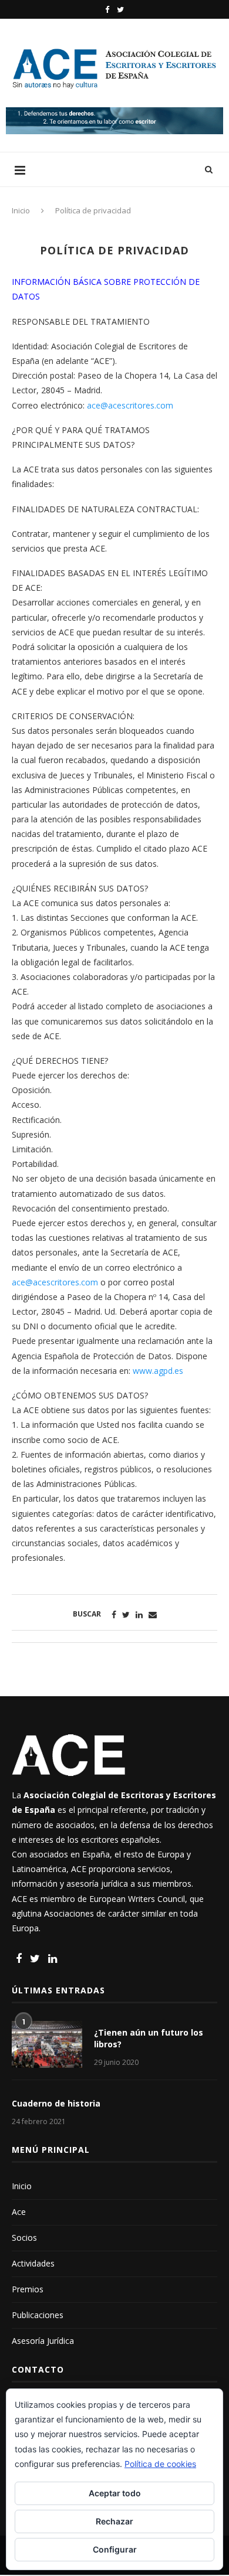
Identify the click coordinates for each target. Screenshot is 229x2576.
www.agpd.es (158, 1371)
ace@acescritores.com (130, 405)
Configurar (115, 2549)
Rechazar (114, 2521)
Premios (28, 2289)
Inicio (21, 210)
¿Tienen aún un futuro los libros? (149, 2038)
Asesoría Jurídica (43, 2341)
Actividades (33, 2263)
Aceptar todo (115, 2493)
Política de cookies (160, 2464)
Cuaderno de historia (56, 2103)
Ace (19, 2212)
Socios (24, 2238)
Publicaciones (38, 2315)
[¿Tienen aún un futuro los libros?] (47, 2044)
